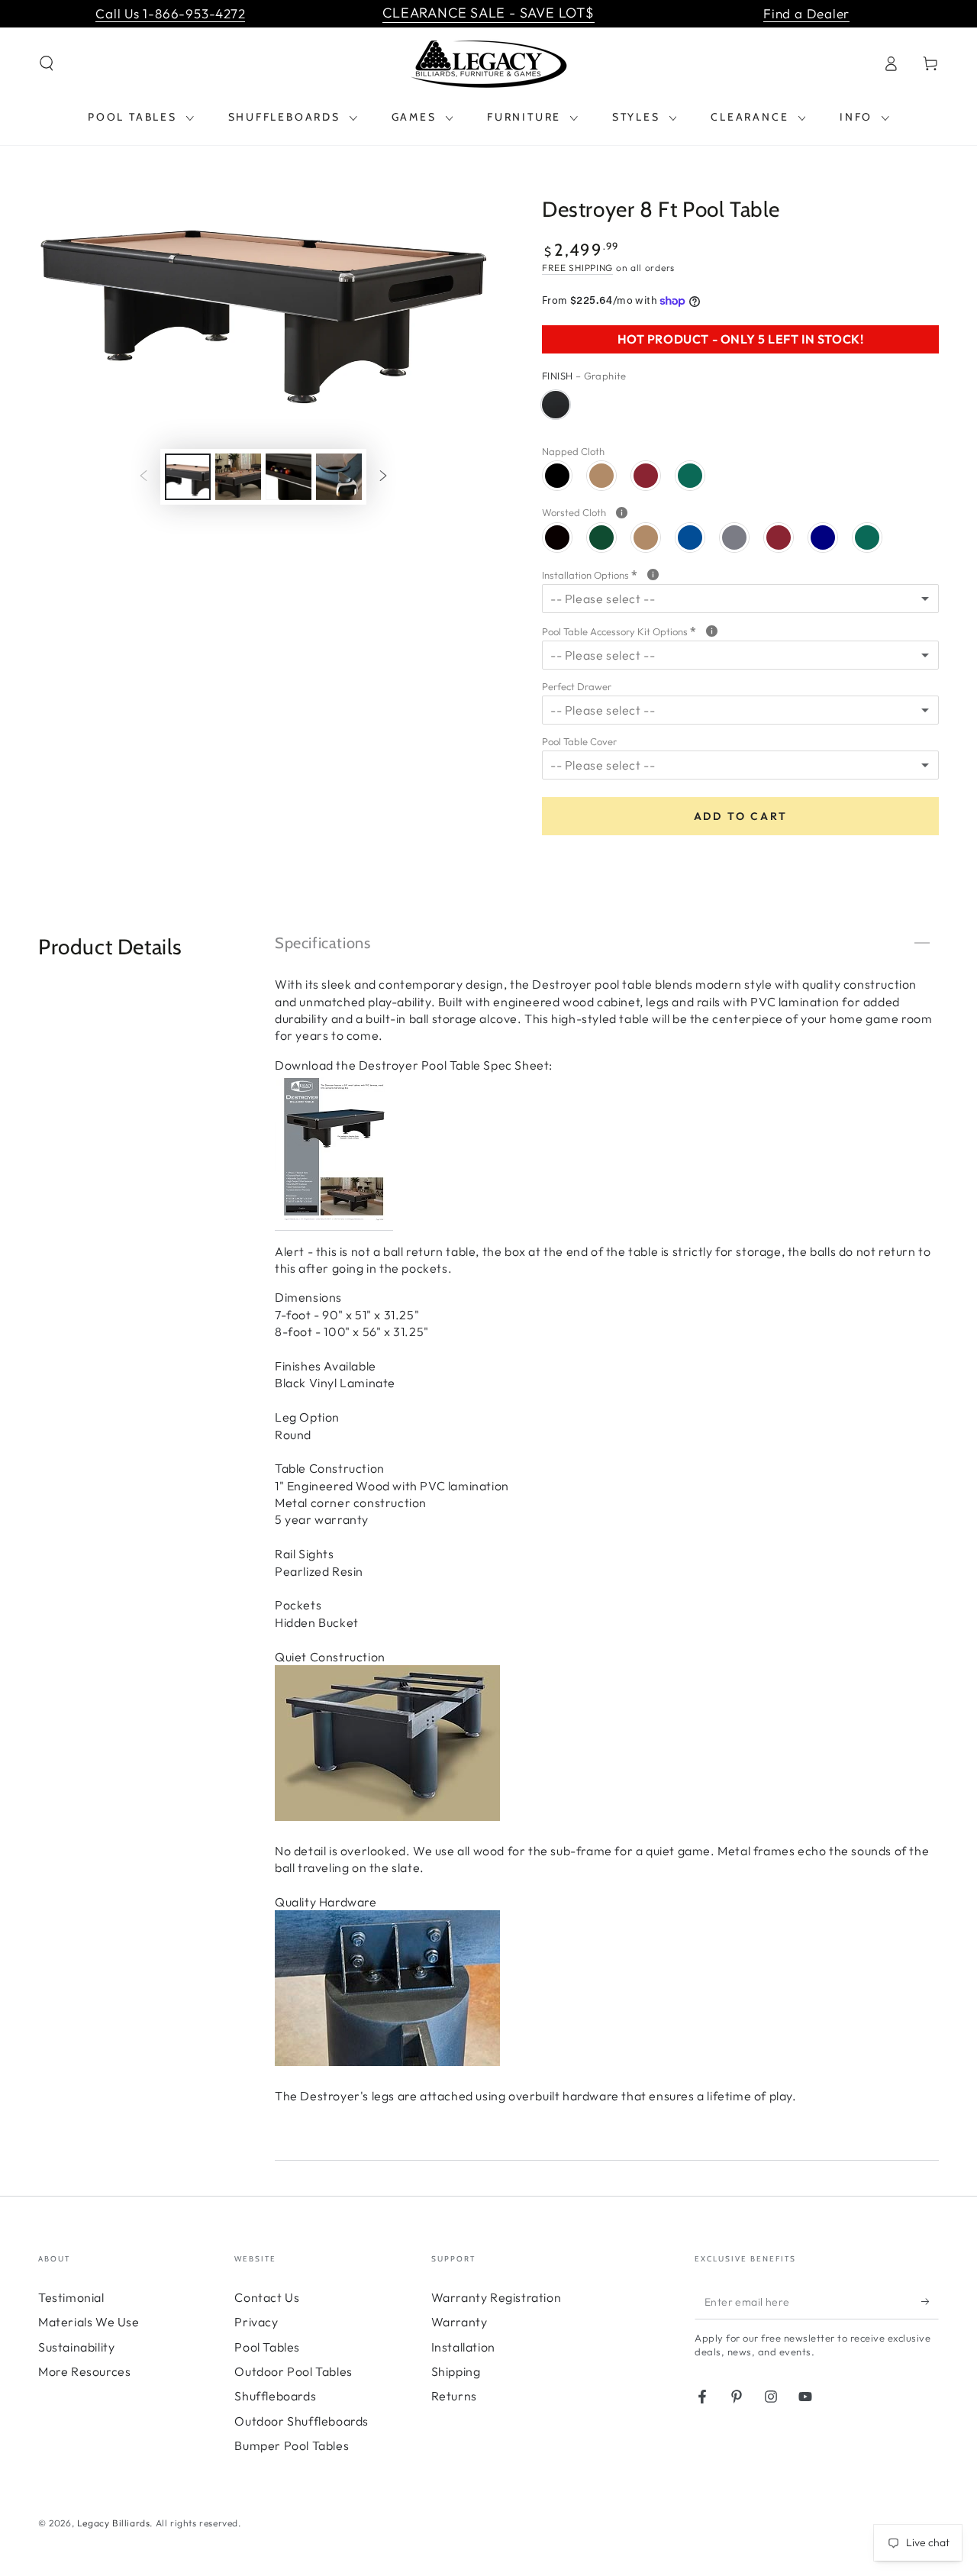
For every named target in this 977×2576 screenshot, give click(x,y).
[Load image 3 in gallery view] (289, 477)
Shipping (456, 2371)
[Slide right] (383, 476)
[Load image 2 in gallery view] (238, 477)
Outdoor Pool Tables (293, 2371)
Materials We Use (89, 2322)
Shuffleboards (275, 2396)
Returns (454, 2396)
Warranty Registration (497, 2297)
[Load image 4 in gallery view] (339, 477)
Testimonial (71, 2297)
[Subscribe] (930, 2302)
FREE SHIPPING (577, 268)
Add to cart (741, 816)
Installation (463, 2347)
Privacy (256, 2322)
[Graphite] (556, 405)
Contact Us (267, 2297)
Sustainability (76, 2347)
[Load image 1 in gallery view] (188, 477)
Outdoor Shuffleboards (301, 2421)
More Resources (84, 2371)
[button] (47, 63)
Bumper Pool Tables (292, 2445)
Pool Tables (267, 2347)
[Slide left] (143, 476)
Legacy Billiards (114, 2523)
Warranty (459, 2322)
